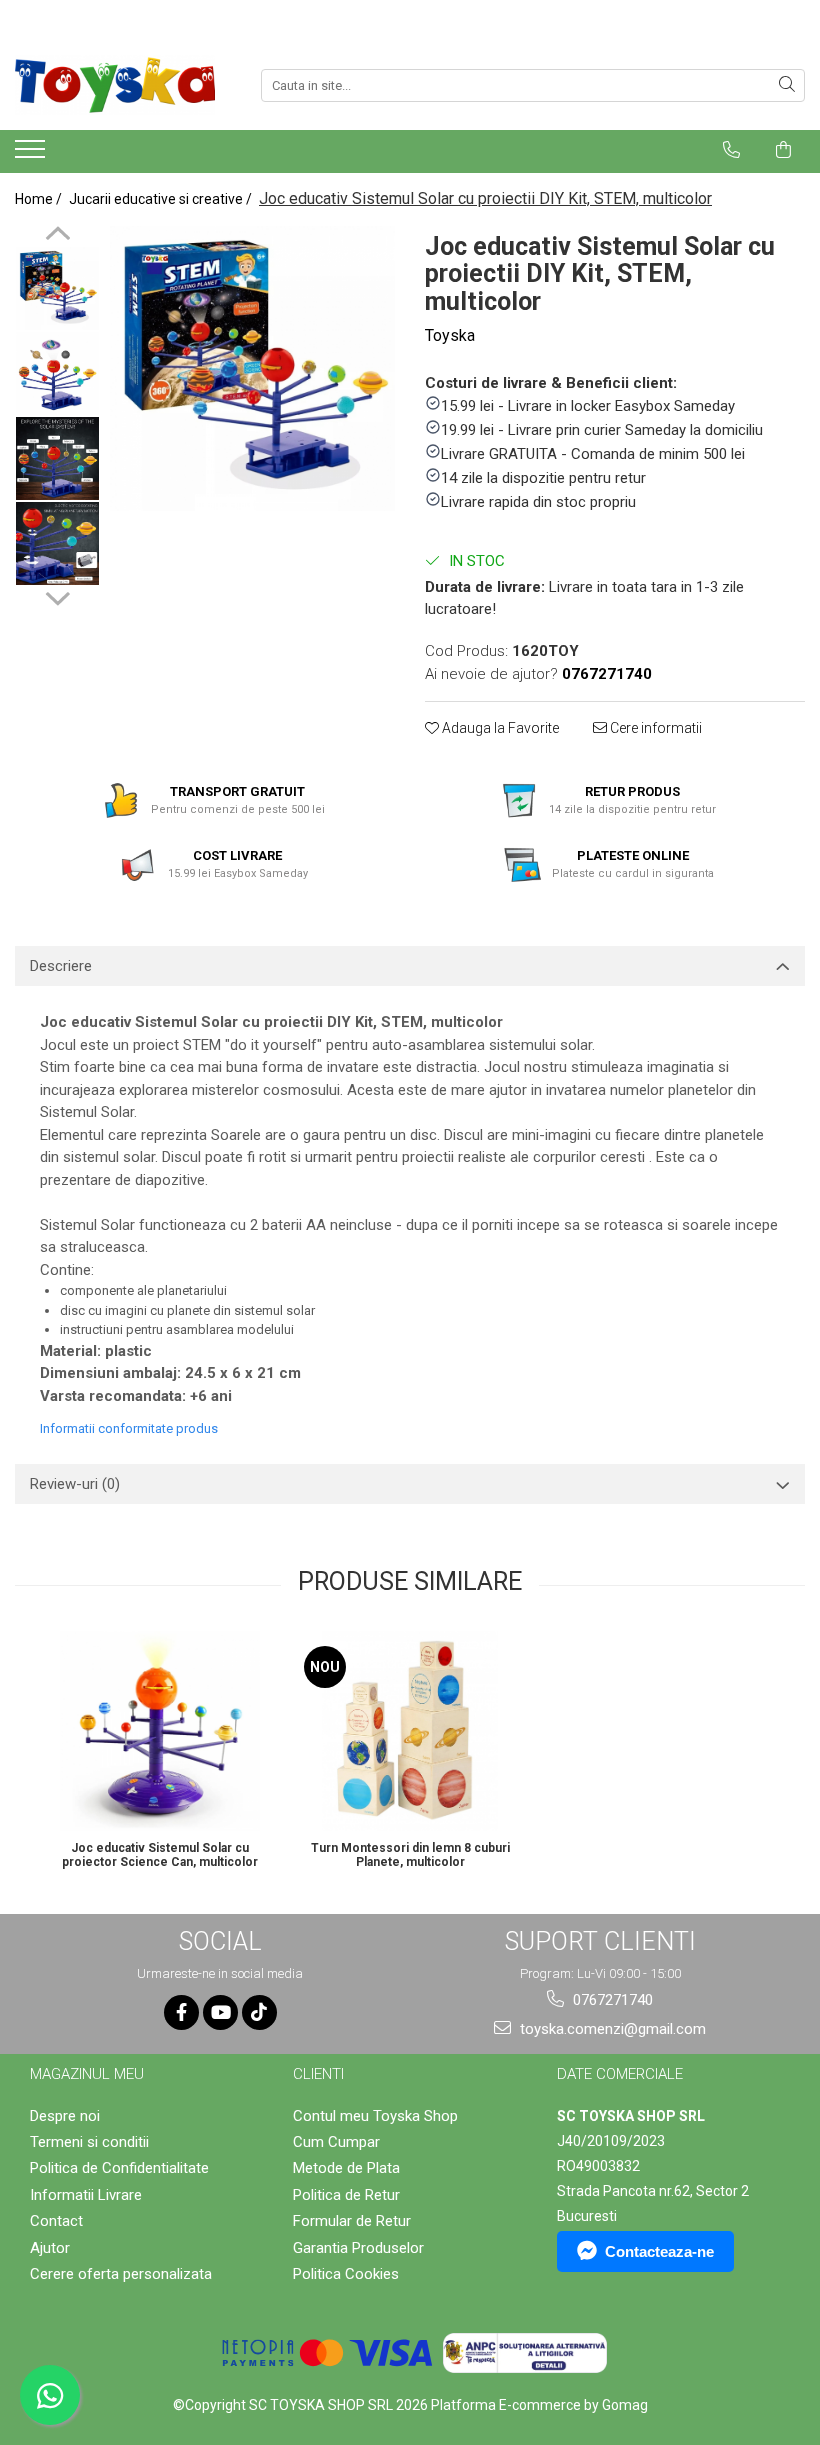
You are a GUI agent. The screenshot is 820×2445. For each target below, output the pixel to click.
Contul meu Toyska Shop (375, 2116)
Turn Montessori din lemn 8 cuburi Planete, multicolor (410, 1855)
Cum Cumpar (336, 2142)
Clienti (318, 2074)
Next (57, 596)
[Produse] (32, 155)
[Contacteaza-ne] (731, 150)
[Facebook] (181, 2012)
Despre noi (65, 2116)
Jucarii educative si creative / (162, 199)
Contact (56, 2221)
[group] (252, 368)
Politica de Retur (346, 2195)
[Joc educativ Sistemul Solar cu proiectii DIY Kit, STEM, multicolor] (252, 368)
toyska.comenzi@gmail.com (611, 2029)
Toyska (450, 335)
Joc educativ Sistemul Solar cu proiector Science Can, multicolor (160, 1855)
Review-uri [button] (75, 1484)
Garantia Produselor (358, 2248)
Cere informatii (654, 728)
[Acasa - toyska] (115, 85)
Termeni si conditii (89, 2142)
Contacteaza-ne (659, 2251)
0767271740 (611, 2000)
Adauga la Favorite (499, 728)
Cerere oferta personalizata (121, 2274)
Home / (40, 199)
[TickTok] (259, 2012)
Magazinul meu (87, 2074)
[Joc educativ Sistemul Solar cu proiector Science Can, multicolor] (160, 1731)
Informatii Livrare (86, 2195)
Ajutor (50, 2248)
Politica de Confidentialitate (119, 2168)
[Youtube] (220, 2012)
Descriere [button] (61, 966)
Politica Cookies (346, 2274)
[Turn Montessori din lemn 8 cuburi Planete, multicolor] (410, 1731)
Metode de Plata (346, 2168)
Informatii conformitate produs (129, 1428)
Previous (57, 236)
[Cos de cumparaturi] (783, 150)
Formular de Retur (352, 2221)
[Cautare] (787, 85)
